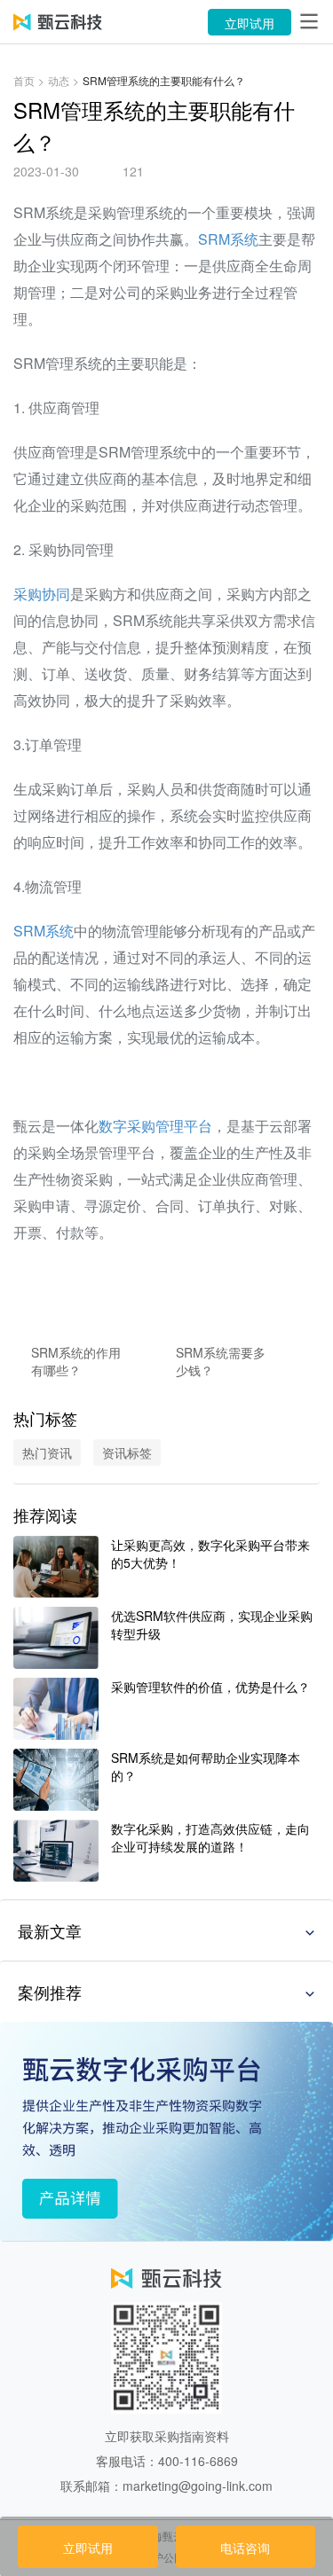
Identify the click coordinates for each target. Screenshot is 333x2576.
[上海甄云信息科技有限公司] (58, 22)
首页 (24, 80)
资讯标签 (127, 1452)
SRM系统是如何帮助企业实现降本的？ (206, 1766)
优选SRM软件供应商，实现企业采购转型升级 (212, 1625)
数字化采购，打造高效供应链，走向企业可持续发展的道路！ (210, 1837)
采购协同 (42, 594)
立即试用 (250, 23)
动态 (59, 80)
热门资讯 (47, 1452)
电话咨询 (245, 2548)
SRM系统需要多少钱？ (221, 1361)
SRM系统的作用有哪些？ (76, 1361)
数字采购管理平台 (155, 1126)
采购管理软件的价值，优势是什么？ (210, 1687)
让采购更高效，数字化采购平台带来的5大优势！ (210, 1554)
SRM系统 (228, 239)
